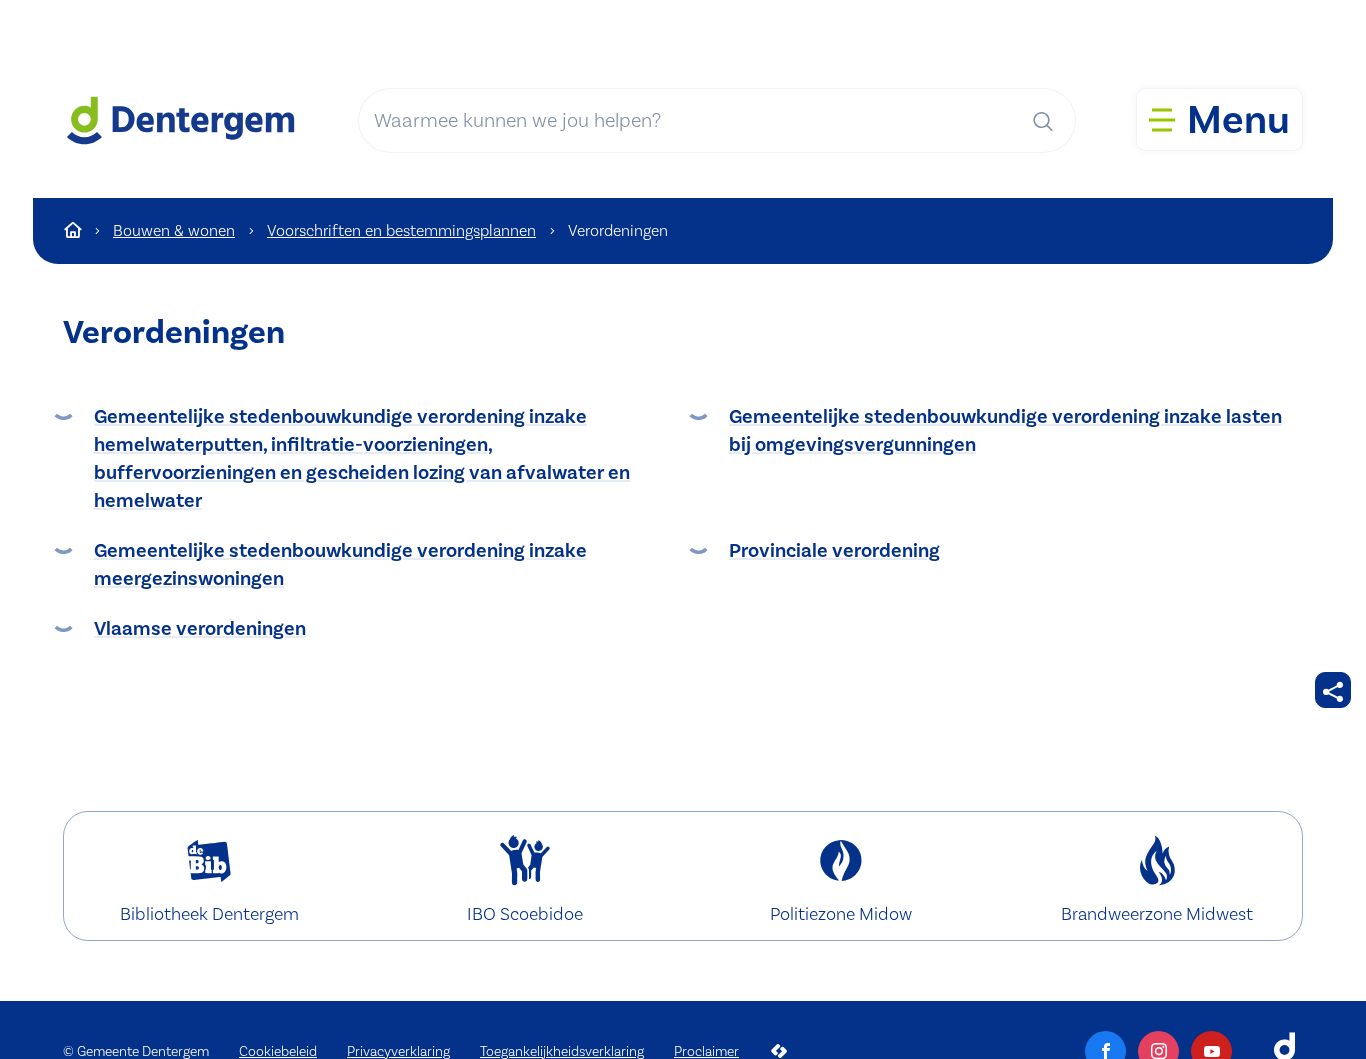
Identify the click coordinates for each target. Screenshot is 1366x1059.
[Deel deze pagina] (1333, 690)
